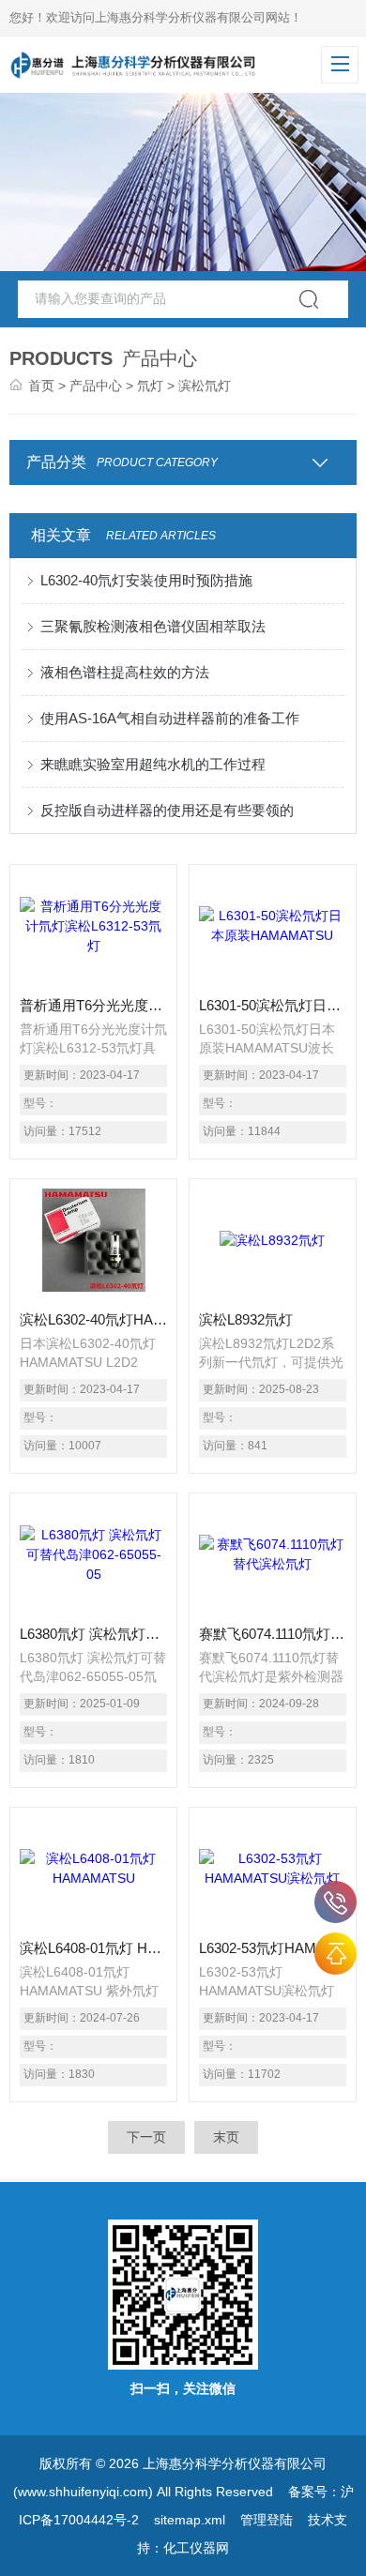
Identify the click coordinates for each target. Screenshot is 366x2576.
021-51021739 (335, 1902)
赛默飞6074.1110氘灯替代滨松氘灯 (273, 1634)
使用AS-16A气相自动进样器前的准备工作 (170, 718)
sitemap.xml (190, 2520)
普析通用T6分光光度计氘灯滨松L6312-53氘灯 (94, 1005)
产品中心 (96, 386)
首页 (41, 386)
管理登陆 (267, 2520)
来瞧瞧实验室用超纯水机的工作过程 (153, 764)
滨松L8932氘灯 (246, 1319)
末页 (226, 2137)
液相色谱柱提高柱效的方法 (125, 672)
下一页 (146, 2137)
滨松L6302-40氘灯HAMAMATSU (94, 1319)
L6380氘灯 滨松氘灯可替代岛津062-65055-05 (94, 1634)
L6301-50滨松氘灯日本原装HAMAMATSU (273, 1005)
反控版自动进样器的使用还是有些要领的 (167, 810)
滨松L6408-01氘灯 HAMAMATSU (94, 1948)
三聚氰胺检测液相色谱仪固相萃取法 (153, 626)
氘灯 (150, 386)
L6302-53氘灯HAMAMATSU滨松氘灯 (273, 1948)
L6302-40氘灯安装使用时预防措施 (146, 580)
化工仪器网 (196, 2548)
